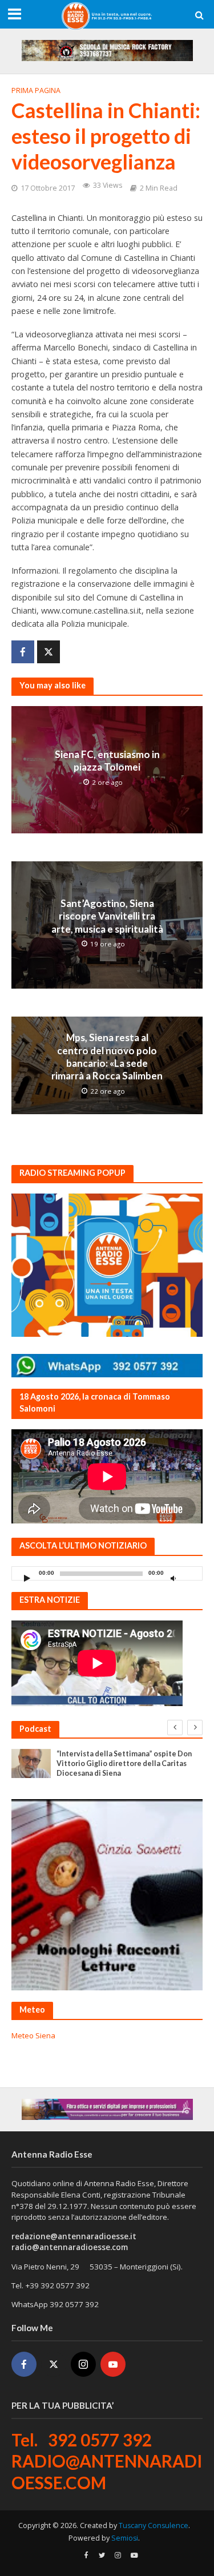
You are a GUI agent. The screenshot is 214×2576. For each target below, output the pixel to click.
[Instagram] (83, 2364)
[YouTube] (113, 2364)
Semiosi (125, 2538)
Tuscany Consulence (154, 2525)
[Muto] (173, 1578)
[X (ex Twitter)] (54, 2364)
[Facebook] (24, 2364)
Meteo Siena (33, 2035)
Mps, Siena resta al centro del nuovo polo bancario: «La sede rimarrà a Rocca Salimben (107, 1057)
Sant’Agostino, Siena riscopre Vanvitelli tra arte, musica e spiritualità (107, 916)
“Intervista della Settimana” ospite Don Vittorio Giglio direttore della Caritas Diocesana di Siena (124, 1763)
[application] (107, 1573)
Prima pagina (36, 90)
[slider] (191, 1576)
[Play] (27, 1578)
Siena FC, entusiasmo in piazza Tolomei (107, 761)
